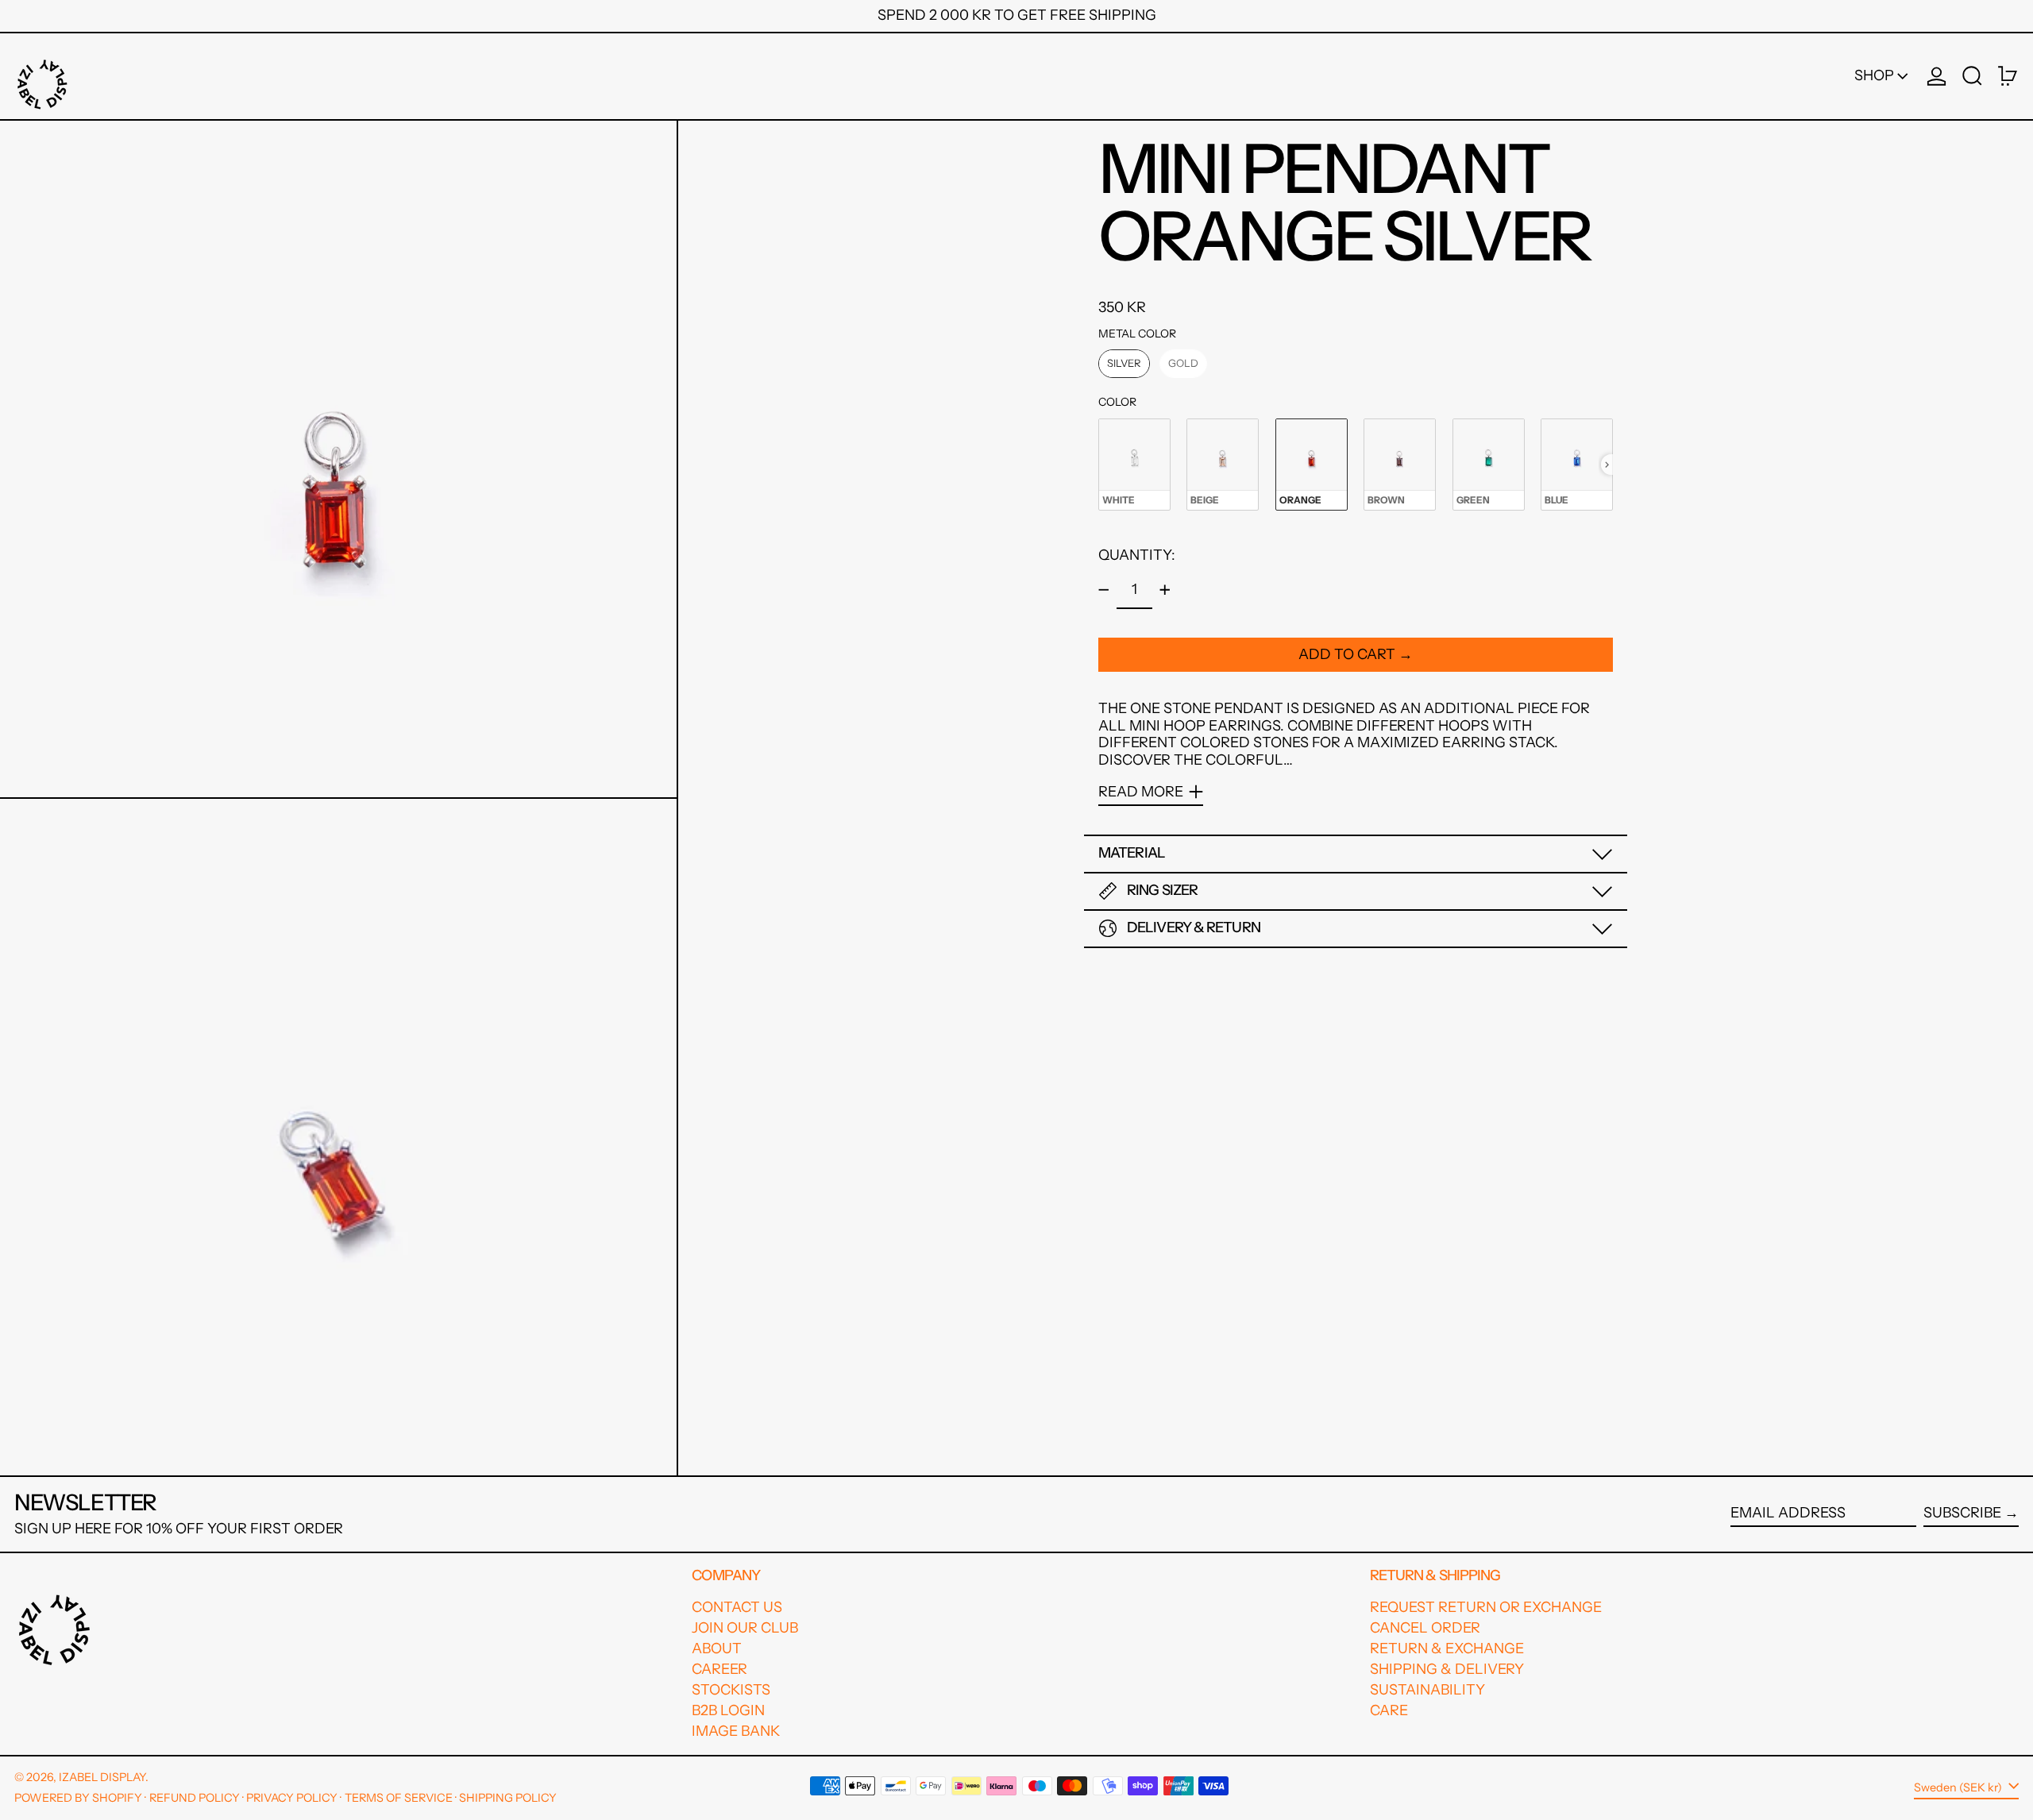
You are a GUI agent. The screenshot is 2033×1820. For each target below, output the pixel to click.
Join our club (745, 1628)
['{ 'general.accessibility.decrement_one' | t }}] (1104, 590)
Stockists (731, 1690)
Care (1389, 1710)
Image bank (736, 1731)
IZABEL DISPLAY (102, 1777)
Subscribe (1962, 1513)
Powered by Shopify (78, 1798)
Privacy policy (292, 1798)
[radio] (1124, 364)
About (717, 1648)
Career (719, 1669)
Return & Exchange (1447, 1648)
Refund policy (195, 1798)
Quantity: (1137, 555)
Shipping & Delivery (1447, 1669)
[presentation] (1607, 465)
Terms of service (399, 1798)
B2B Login (728, 1710)
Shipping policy (508, 1798)
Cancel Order (1425, 1628)
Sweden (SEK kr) (1959, 1787)
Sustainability (1427, 1690)
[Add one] (1165, 590)
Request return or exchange (1486, 1607)
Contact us (737, 1607)
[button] (1972, 76)
